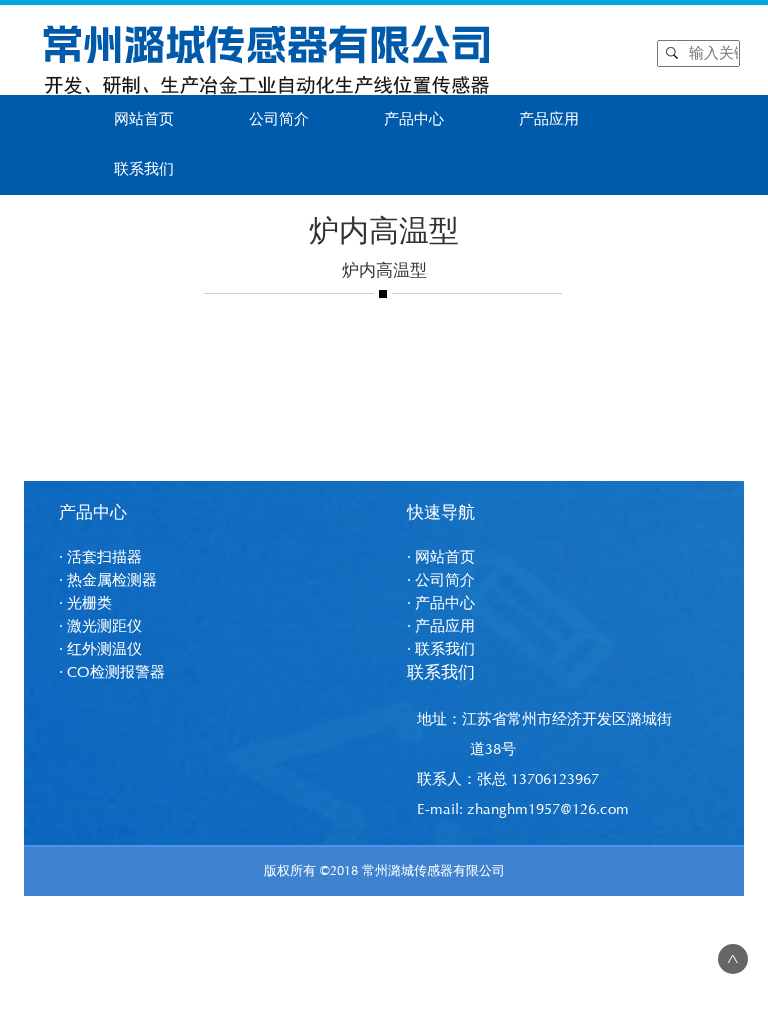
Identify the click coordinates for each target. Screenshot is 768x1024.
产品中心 (414, 119)
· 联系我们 (441, 649)
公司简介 (279, 119)
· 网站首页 (441, 557)
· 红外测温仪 (100, 649)
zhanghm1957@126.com (548, 809)
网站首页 (144, 119)
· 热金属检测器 (108, 580)
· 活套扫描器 (100, 557)
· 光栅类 (85, 603)
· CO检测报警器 (112, 672)
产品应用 (549, 119)
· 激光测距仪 (100, 626)
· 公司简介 (441, 580)
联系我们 (144, 169)
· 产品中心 (441, 603)
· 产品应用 (441, 626)
